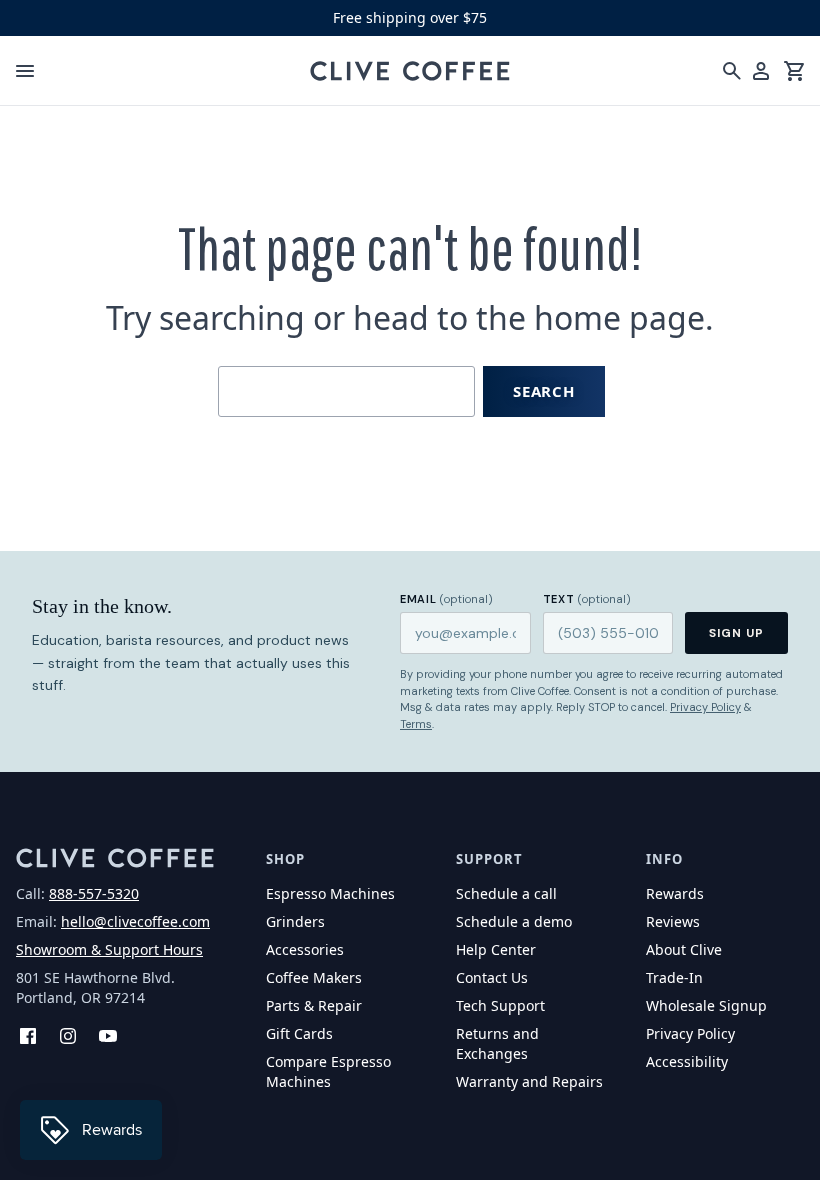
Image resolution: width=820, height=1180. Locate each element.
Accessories (305, 949)
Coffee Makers (314, 977)
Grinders (295, 921)
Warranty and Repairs (529, 1081)
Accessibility (687, 1061)
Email (446, 599)
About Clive (684, 949)
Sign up (736, 633)
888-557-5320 (94, 893)
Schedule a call (506, 893)
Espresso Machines (330, 893)
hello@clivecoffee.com (135, 921)
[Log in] (761, 71)
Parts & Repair (314, 1005)
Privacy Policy (705, 707)
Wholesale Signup (706, 1005)
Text (587, 599)
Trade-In (674, 977)
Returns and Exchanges (497, 1043)
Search (544, 391)
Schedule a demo (514, 921)
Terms (416, 724)
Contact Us (492, 977)
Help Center (496, 949)
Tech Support (500, 1005)
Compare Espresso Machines (328, 1071)
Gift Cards (299, 1033)
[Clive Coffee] (410, 71)
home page (619, 317)
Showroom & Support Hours (109, 949)
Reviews (673, 921)
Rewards (675, 893)
